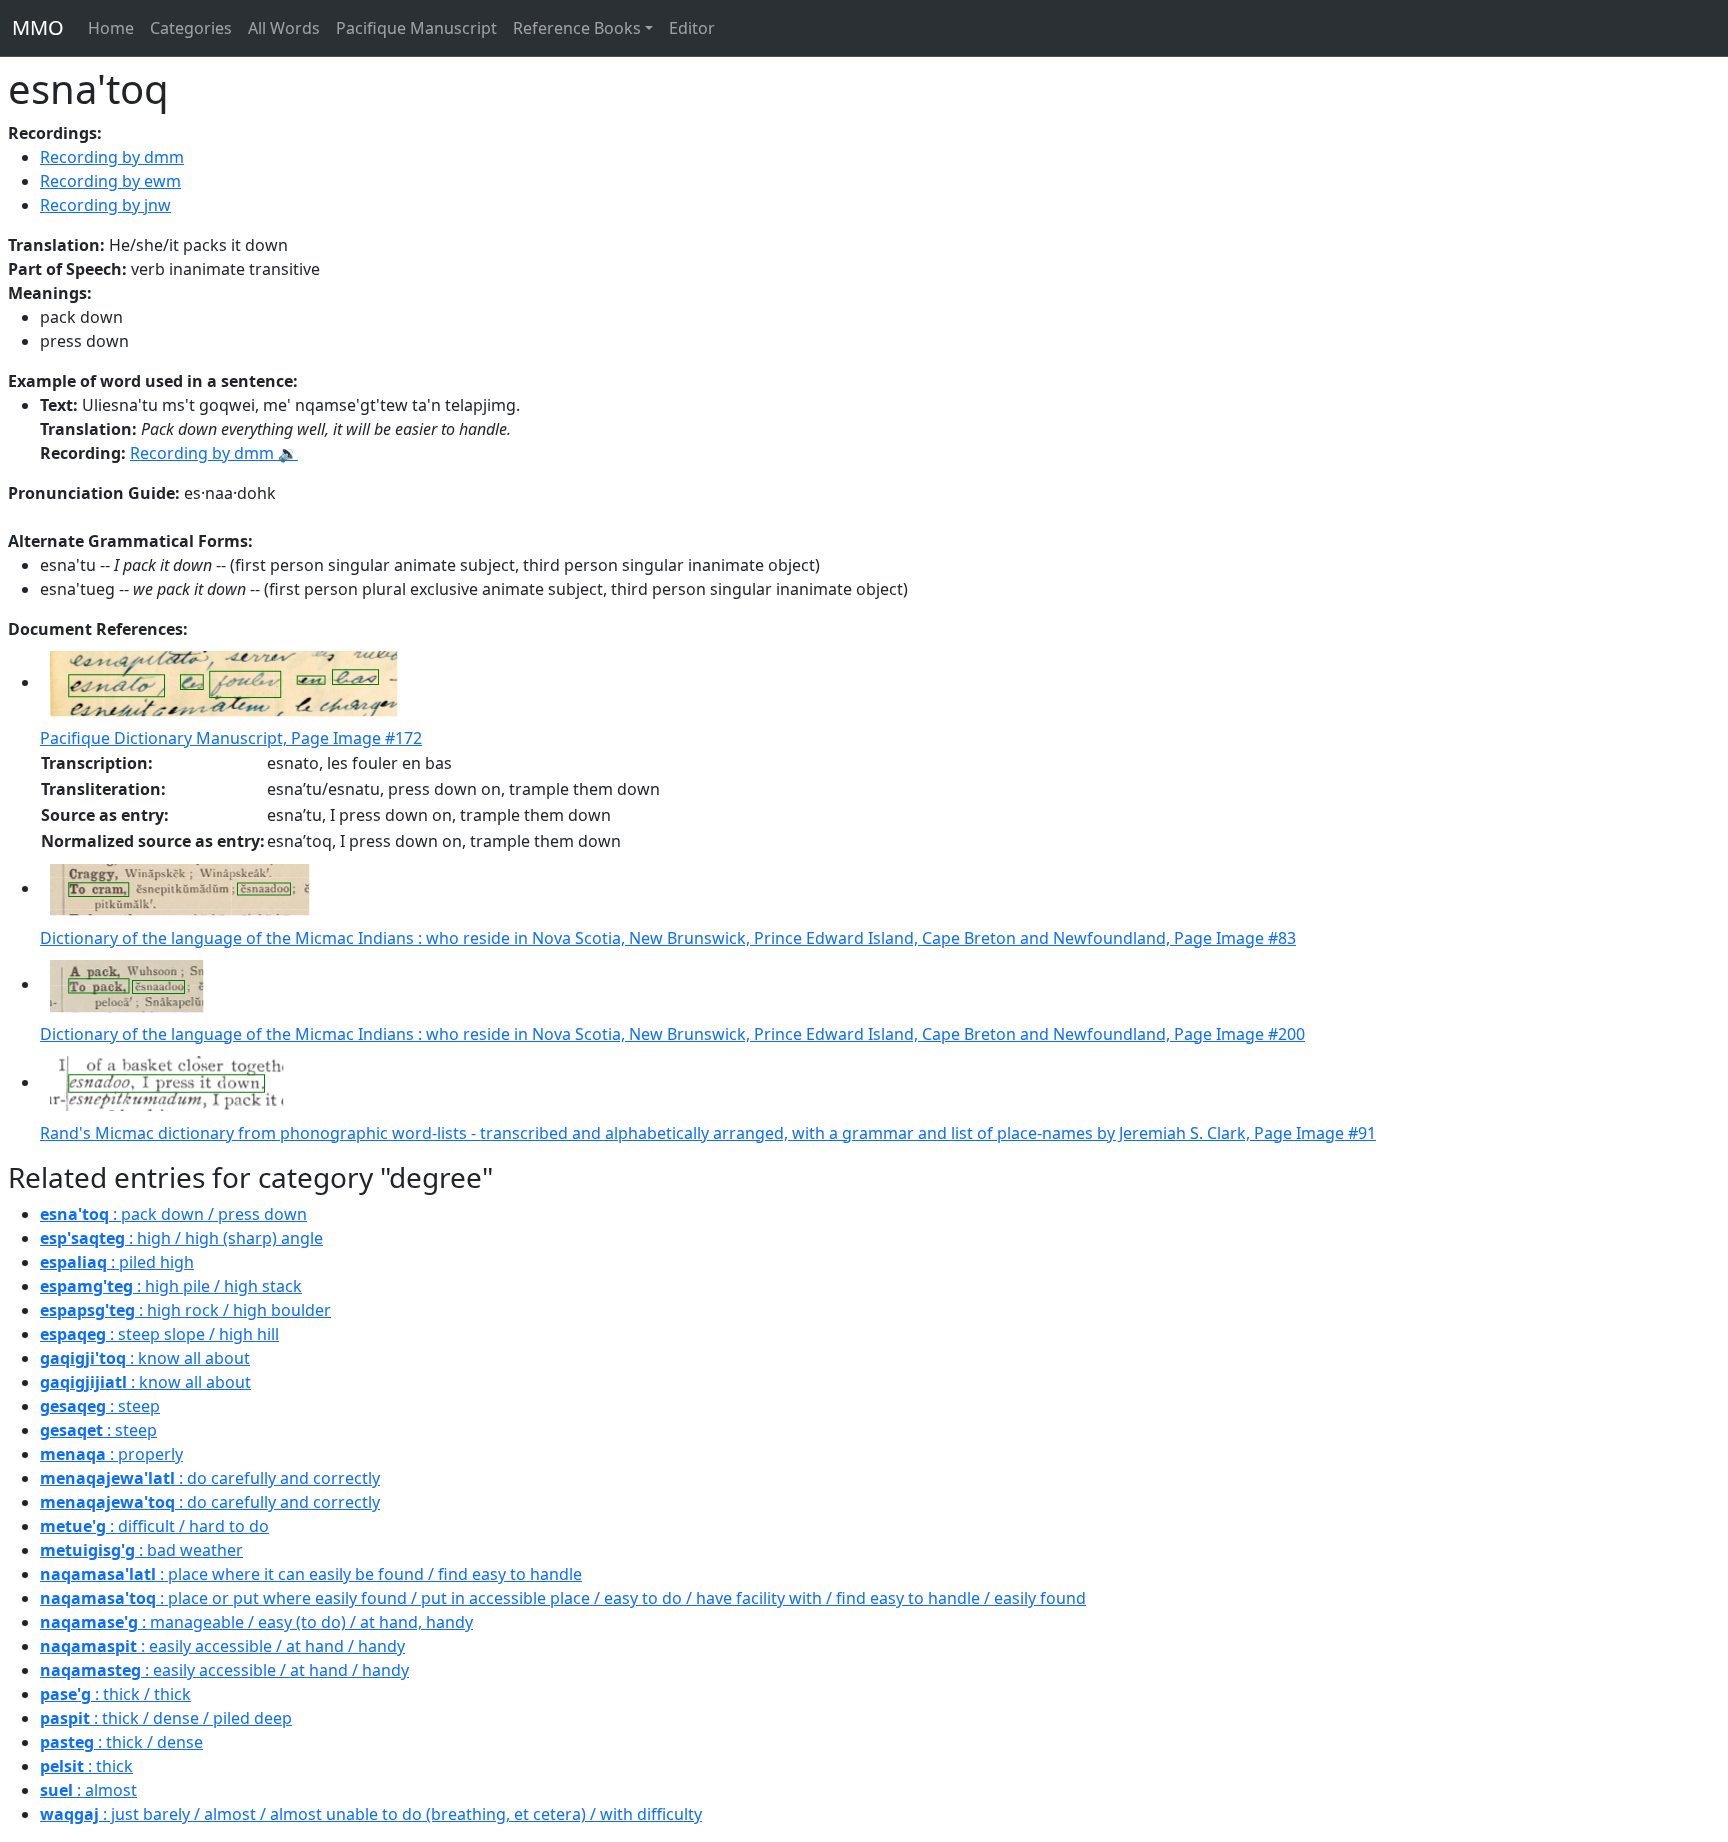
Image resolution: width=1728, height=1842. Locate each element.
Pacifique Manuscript (416, 28)
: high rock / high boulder (185, 1310)
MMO (38, 27)
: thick (86, 1766)
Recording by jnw (105, 205)
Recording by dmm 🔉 (214, 453)
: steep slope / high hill (159, 1334)
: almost (88, 1790)
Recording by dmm (112, 157)
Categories (191, 28)
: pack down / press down (173, 1214)
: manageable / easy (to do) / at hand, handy (256, 1622)
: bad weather (141, 1550)
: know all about (145, 1358)
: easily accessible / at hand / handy (222, 1646)
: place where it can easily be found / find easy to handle (311, 1574)
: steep (100, 1406)
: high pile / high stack (171, 1286)
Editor (692, 28)
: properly (111, 1454)
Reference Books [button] (577, 28)
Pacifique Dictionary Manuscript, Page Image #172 (231, 738)
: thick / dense (121, 1742)
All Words (284, 28)
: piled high (117, 1262)
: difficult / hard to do (154, 1526)
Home (111, 28)
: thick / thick (115, 1694)
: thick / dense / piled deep (166, 1718)
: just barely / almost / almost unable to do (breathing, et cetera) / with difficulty (371, 1814)
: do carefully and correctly (210, 1478)
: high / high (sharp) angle (181, 1238)
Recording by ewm (110, 181)
